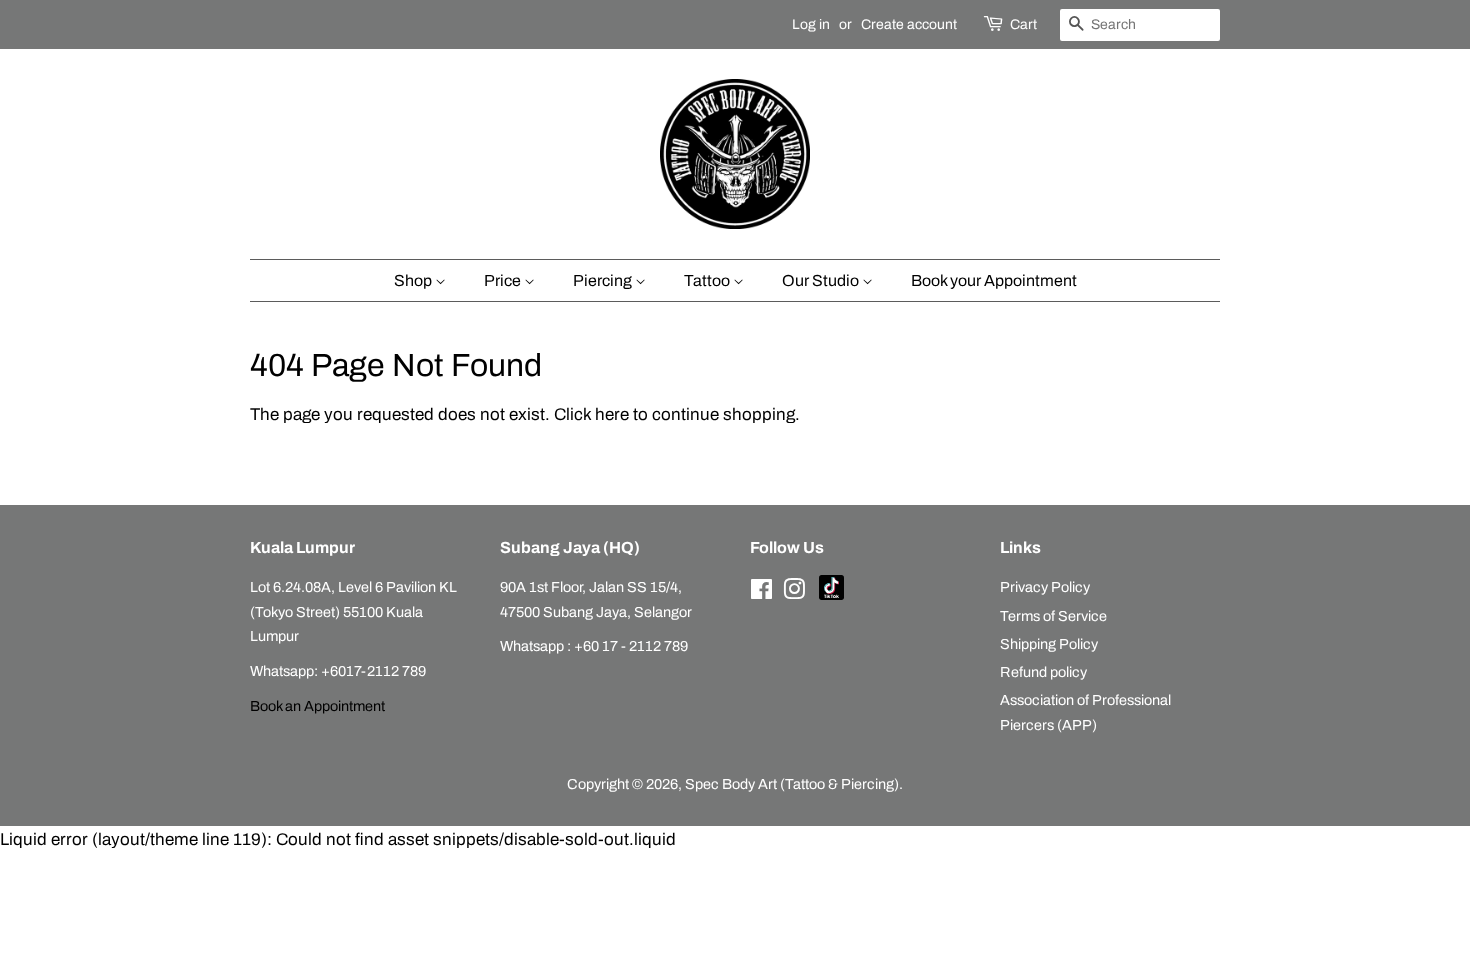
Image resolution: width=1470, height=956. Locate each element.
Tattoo (708, 280)
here (612, 414)
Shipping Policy (1049, 644)
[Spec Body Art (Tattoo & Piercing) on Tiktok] (831, 595)
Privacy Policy (1045, 587)
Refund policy (1043, 672)
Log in (811, 24)
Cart (1023, 24)
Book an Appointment (317, 706)
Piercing (604, 280)
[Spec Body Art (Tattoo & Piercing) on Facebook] (761, 593)
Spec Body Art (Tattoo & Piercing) (792, 784)
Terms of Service (1053, 616)
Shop (414, 280)
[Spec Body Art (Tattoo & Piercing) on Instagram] (794, 593)
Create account (909, 24)
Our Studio (822, 280)
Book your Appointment (994, 280)
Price (504, 280)
